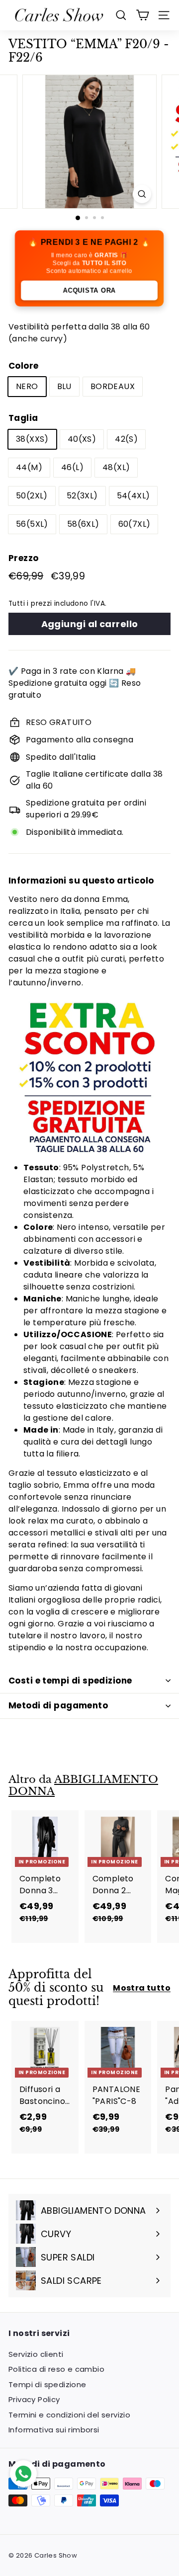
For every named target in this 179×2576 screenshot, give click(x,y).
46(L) (72, 467)
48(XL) (116, 467)
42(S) (126, 439)
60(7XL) (134, 524)
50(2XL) (32, 496)
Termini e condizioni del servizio (69, 2415)
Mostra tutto (142, 1988)
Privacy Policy (34, 2399)
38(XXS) (32, 439)
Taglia (23, 418)
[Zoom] (142, 194)
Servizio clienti (36, 2354)
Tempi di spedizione (47, 2384)
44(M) (29, 467)
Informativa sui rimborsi (54, 2430)
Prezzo (23, 558)
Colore (23, 366)
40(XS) (82, 439)
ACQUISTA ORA (90, 290)
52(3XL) (82, 496)
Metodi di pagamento (58, 1705)
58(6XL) (83, 524)
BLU (64, 386)
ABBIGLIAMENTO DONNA (83, 1786)
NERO (27, 386)
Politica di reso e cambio (56, 2369)
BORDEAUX (113, 386)
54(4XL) (134, 496)
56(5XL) (32, 524)
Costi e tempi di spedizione (70, 1681)
